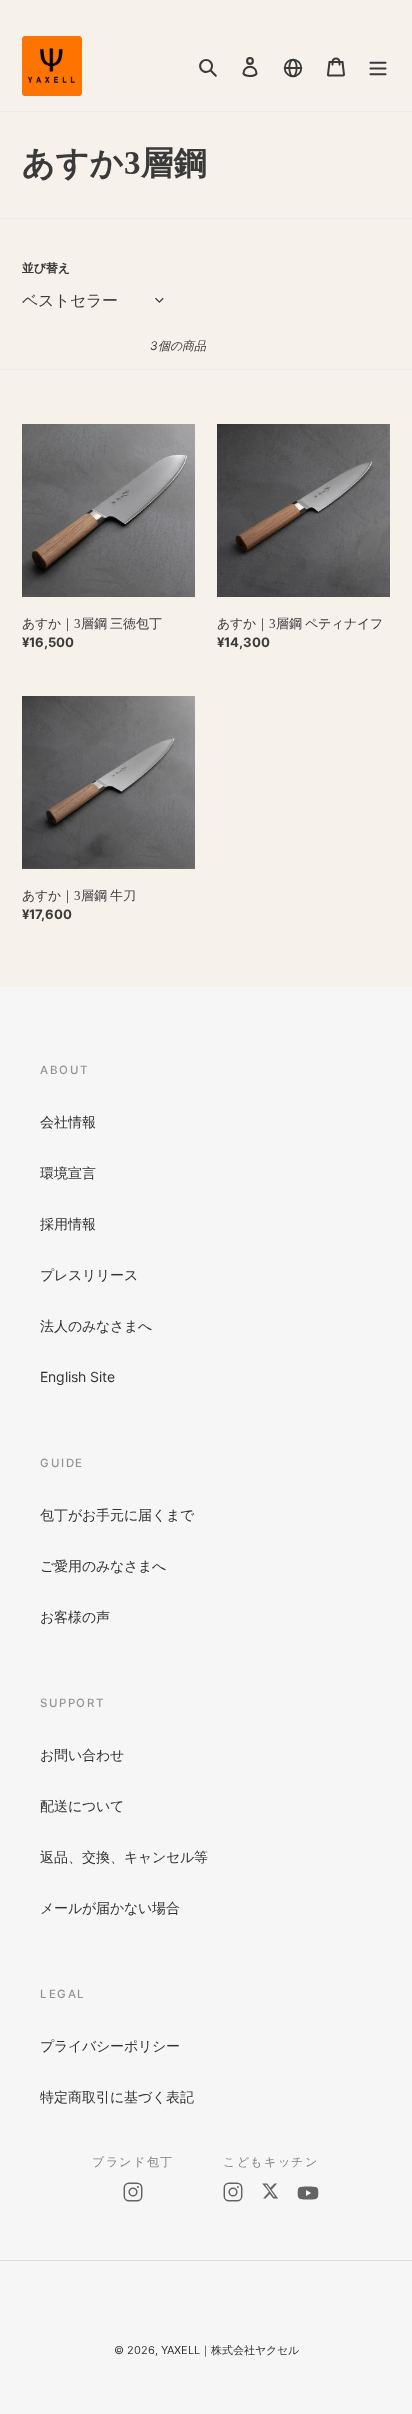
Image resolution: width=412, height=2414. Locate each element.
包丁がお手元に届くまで (117, 1514)
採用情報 (68, 1223)
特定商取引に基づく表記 (117, 2096)
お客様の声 (75, 1616)
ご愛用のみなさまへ (103, 1565)
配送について (82, 1805)
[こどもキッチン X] (270, 2193)
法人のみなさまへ (96, 1325)
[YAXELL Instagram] (133, 2192)
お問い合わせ (82, 1754)
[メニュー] (378, 66)
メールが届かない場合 (110, 1907)
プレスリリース (89, 1274)
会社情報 (68, 1121)
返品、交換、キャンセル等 (124, 1856)
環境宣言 (68, 1172)
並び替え (46, 267)
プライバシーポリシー (110, 2045)
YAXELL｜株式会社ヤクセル (230, 2350)
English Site (77, 1376)
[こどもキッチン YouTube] (308, 2193)
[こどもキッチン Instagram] (233, 2193)
